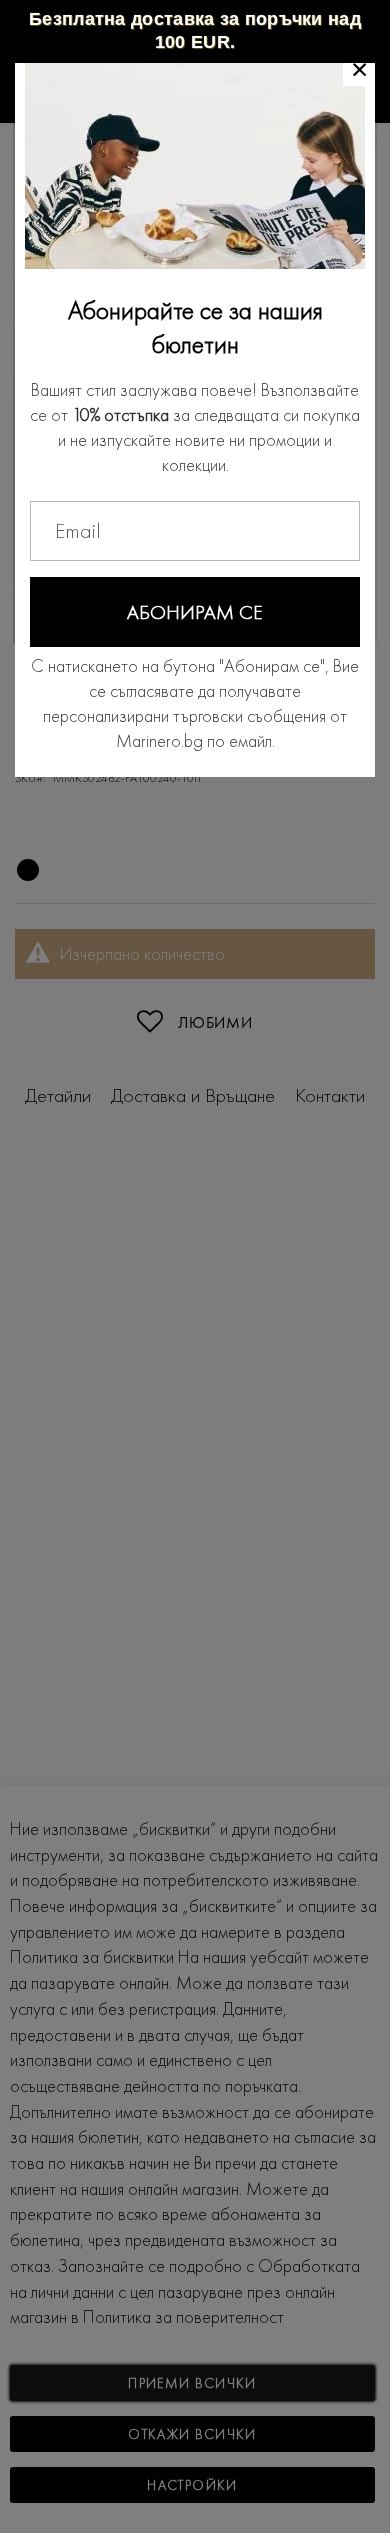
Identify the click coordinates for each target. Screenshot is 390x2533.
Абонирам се (195, 612)
